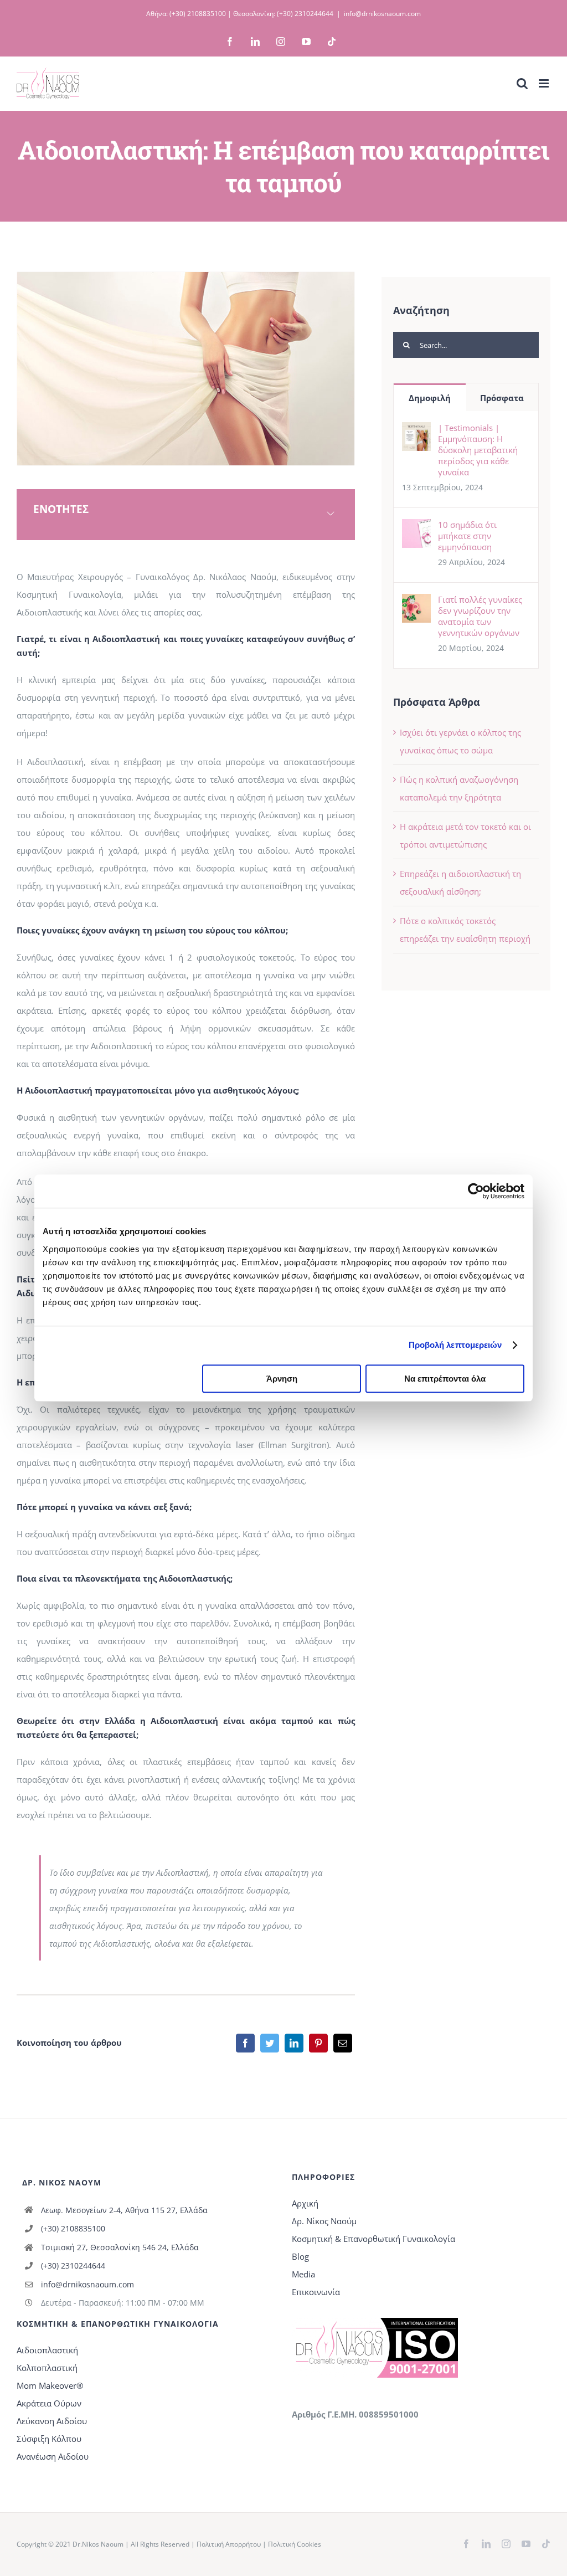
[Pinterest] (318, 2043)
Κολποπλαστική (47, 2368)
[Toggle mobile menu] (545, 83)
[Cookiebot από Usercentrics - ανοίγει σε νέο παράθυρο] (476, 1191)
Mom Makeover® (50, 2385)
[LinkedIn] (294, 2043)
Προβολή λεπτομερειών (455, 1345)
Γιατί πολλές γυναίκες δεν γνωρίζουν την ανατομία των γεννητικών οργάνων (480, 616)
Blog (300, 2256)
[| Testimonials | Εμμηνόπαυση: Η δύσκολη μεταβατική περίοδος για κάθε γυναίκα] (416, 431)
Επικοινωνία (316, 2292)
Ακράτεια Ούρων (49, 2403)
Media (303, 2274)
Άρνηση (282, 1379)
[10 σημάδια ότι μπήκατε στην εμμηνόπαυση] (416, 528)
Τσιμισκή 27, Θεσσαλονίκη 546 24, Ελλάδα (120, 2247)
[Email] (343, 2043)
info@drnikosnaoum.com (382, 14)
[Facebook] (245, 2043)
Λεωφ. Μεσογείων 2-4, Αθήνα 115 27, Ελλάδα (124, 2210)
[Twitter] (270, 2043)
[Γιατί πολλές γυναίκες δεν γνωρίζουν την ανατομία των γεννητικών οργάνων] (416, 603)
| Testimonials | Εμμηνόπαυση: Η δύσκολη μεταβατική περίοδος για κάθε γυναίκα (478, 450)
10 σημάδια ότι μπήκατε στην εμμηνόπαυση (467, 536)
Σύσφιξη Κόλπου (49, 2439)
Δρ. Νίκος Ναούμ (324, 2221)
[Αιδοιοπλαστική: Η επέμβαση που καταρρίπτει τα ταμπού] (186, 276)
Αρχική (305, 2203)
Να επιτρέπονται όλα (445, 1379)
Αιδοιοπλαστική (47, 2350)
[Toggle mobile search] (522, 83)
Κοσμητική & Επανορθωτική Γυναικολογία (373, 2239)
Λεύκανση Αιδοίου (52, 2421)
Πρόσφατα (502, 398)
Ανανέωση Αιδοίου (53, 2456)
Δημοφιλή (430, 398)
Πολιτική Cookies (295, 2544)
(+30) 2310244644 (305, 14)
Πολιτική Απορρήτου (229, 2544)
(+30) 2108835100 (198, 14)
